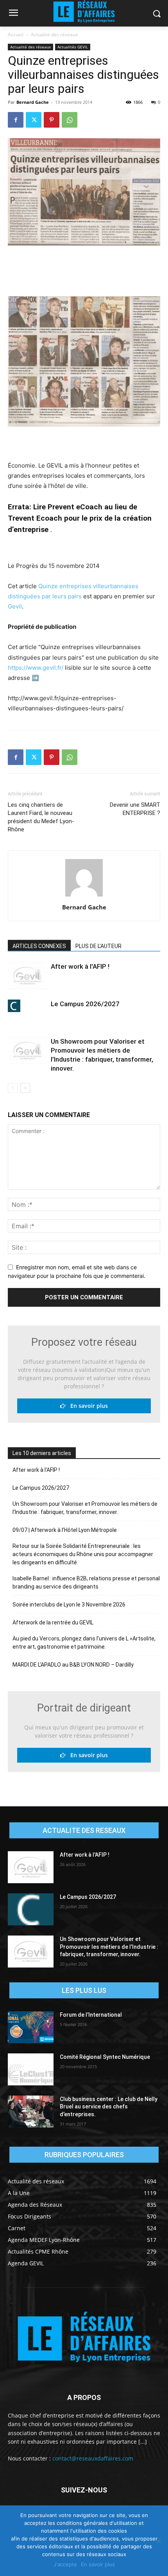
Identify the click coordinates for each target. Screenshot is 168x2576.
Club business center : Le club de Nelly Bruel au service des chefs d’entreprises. (109, 2107)
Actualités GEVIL (73, 47)
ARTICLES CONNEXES (39, 946)
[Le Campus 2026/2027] (27, 1006)
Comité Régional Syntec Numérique (105, 2057)
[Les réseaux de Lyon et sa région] (84, 2339)
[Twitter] (34, 120)
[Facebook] (16, 120)
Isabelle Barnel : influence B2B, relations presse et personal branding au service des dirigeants (86, 1582)
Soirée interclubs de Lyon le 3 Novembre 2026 (69, 1605)
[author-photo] (84, 896)
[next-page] (25, 1088)
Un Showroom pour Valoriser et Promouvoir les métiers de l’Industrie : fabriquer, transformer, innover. (85, 1508)
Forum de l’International (91, 2015)
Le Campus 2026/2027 (85, 1004)
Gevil (15, 606)
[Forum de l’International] (31, 2027)
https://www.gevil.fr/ (36, 668)
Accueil (16, 35)
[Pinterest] (52, 120)
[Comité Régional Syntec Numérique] (31, 2069)
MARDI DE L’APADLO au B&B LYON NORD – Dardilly (73, 1665)
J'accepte (65, 2564)
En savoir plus (87, 1406)
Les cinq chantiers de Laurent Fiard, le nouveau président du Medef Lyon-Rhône (41, 817)
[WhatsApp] (70, 120)
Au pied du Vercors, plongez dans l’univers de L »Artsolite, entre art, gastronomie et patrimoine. (84, 1643)
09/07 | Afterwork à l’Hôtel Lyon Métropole (65, 1530)
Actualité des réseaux (54, 35)
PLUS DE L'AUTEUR (98, 946)
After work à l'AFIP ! (80, 966)
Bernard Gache (33, 102)
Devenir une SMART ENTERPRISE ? (135, 809)
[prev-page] (13, 1088)
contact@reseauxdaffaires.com (93, 2458)
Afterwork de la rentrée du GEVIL (53, 1622)
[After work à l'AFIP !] (27, 976)
